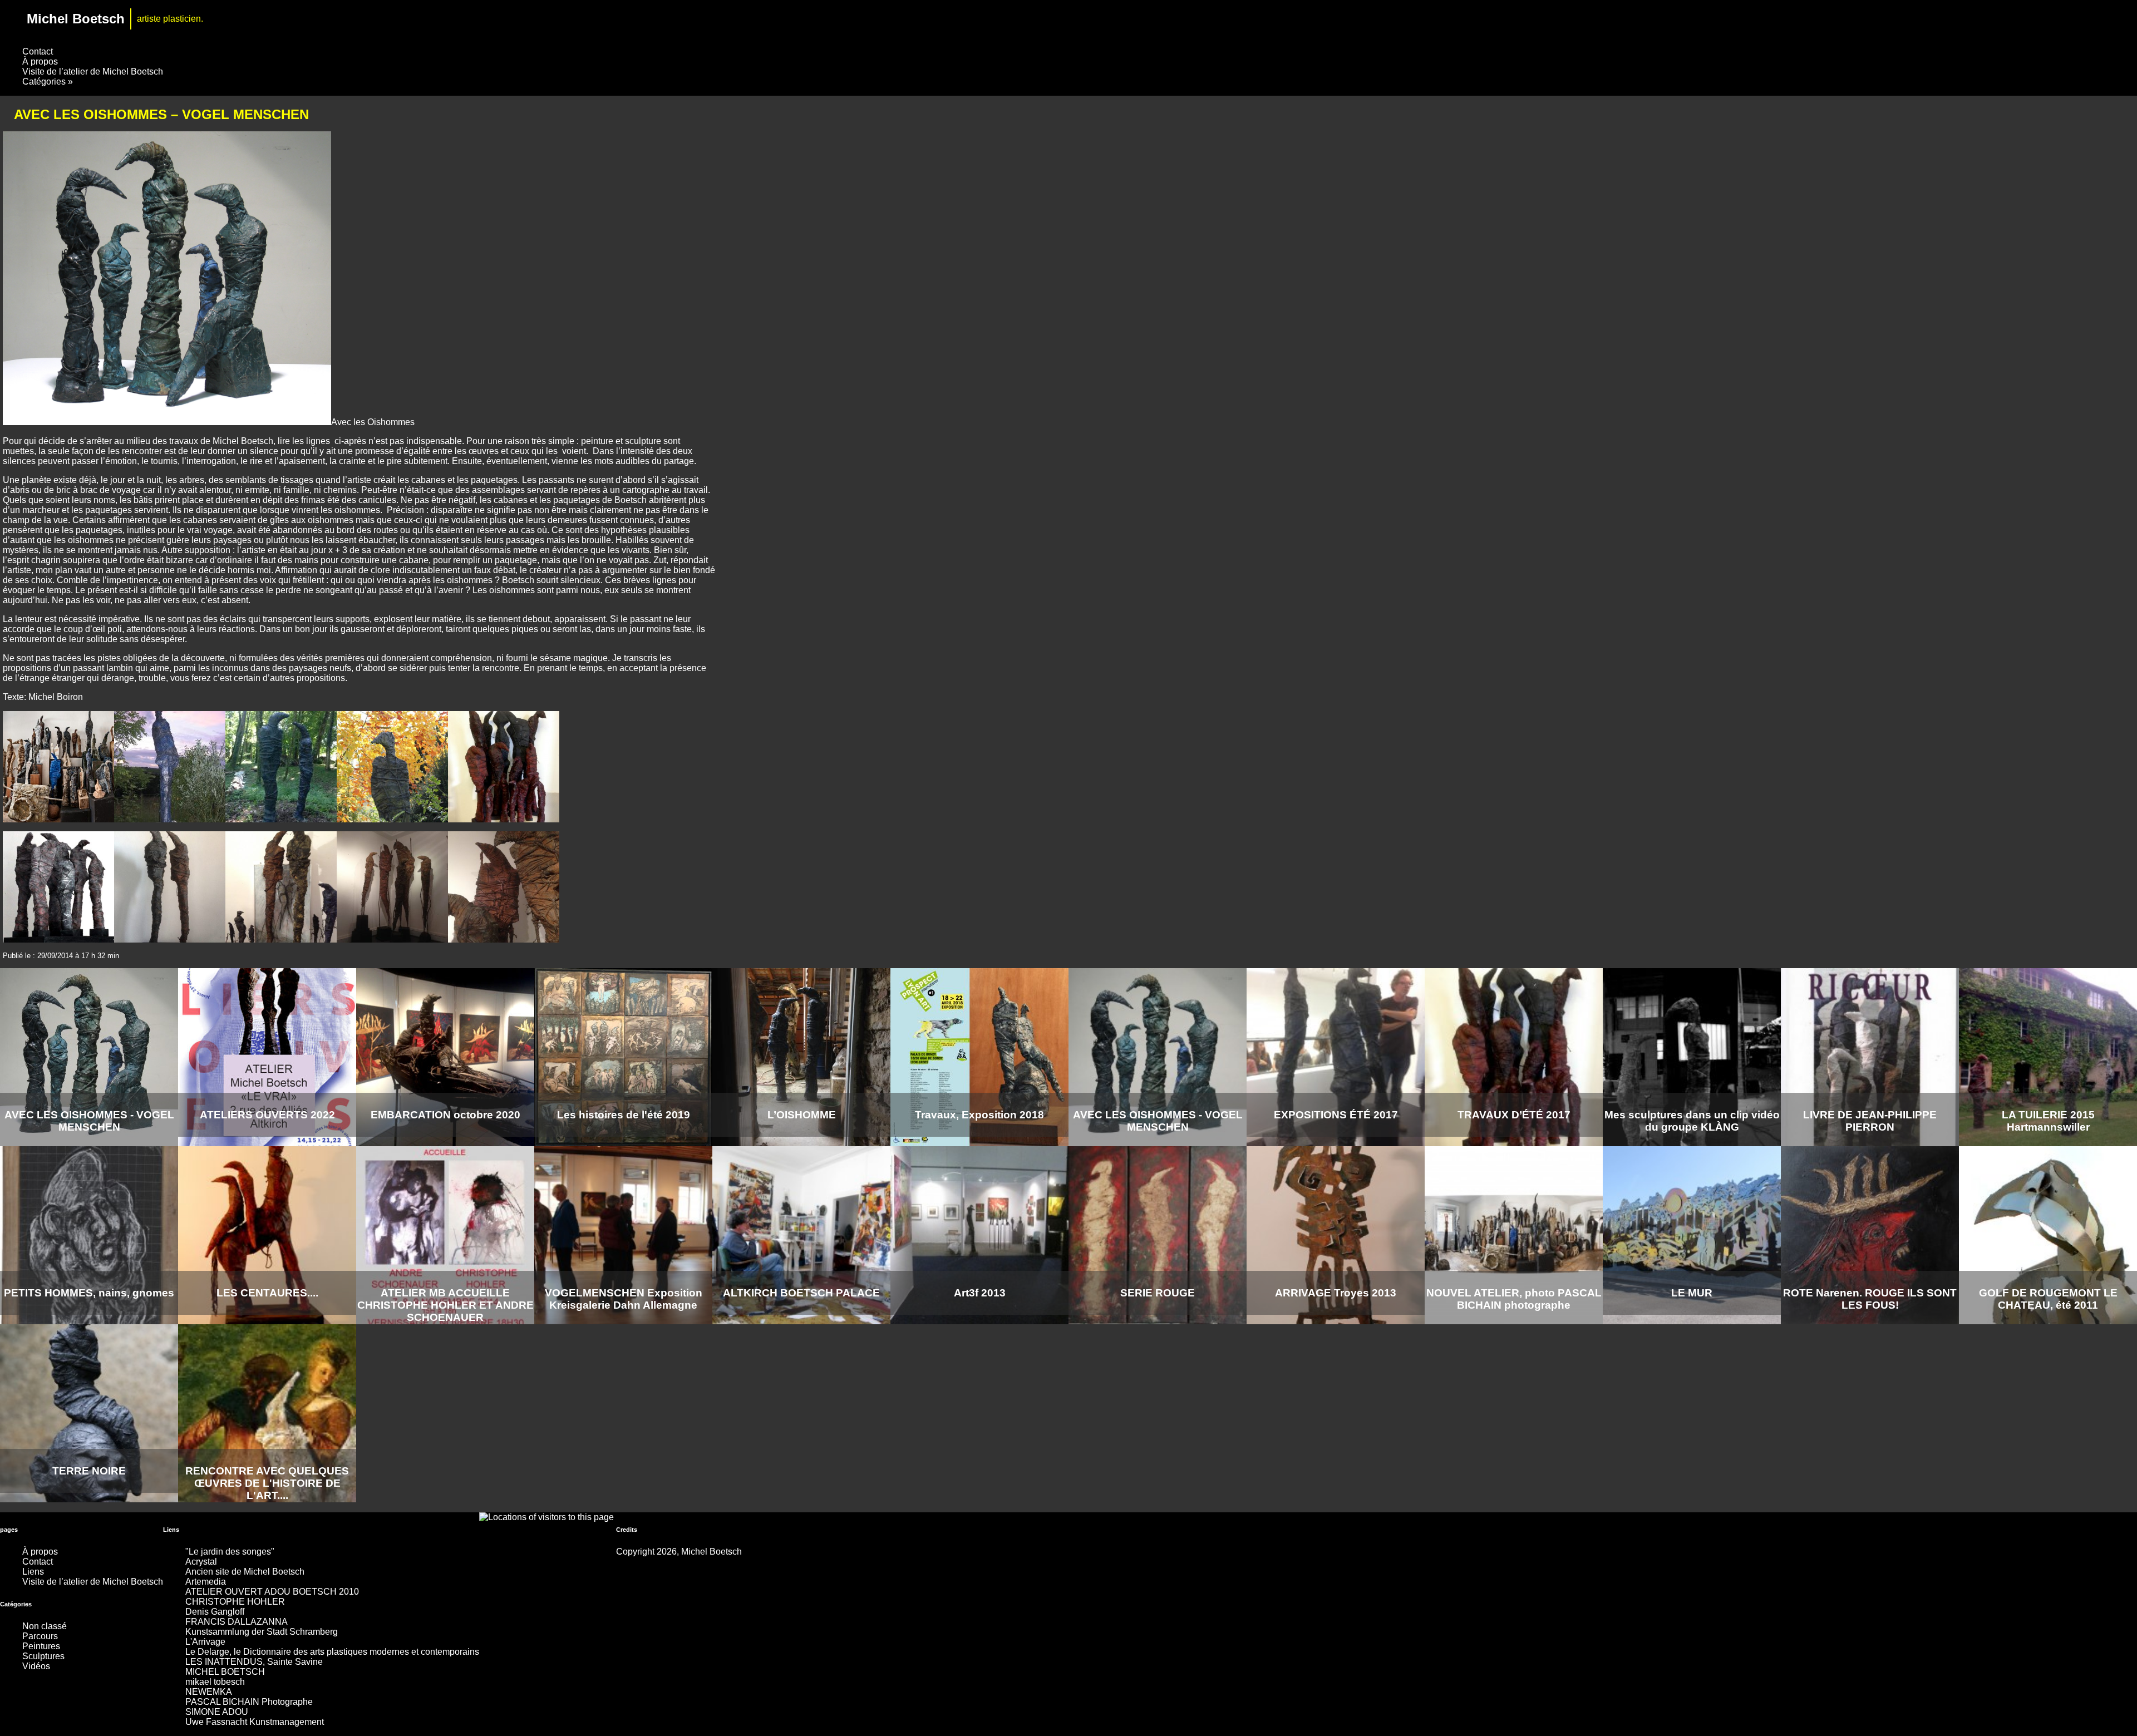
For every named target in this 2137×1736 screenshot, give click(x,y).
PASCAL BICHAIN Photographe (249, 1702)
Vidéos (36, 1666)
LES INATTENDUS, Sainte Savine (254, 1662)
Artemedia (206, 1582)
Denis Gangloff (215, 1612)
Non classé (45, 1626)
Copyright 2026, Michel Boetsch (679, 1552)
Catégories (48, 82)
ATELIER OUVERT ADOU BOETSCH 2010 (272, 1592)
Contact (38, 51)
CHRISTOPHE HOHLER (235, 1602)
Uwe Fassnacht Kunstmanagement (255, 1722)
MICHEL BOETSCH (225, 1672)
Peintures (41, 1646)
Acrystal (201, 1562)
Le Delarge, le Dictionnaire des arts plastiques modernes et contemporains (332, 1652)
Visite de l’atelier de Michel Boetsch (93, 71)
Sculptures (43, 1656)
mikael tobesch (215, 1682)
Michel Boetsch (76, 19)
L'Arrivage (205, 1642)
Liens (33, 1572)
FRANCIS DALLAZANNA (237, 1622)
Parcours (40, 1636)
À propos (40, 61)
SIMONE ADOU (217, 1712)
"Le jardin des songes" (230, 1552)
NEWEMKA (209, 1692)
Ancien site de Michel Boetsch (245, 1572)
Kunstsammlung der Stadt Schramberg (262, 1632)
